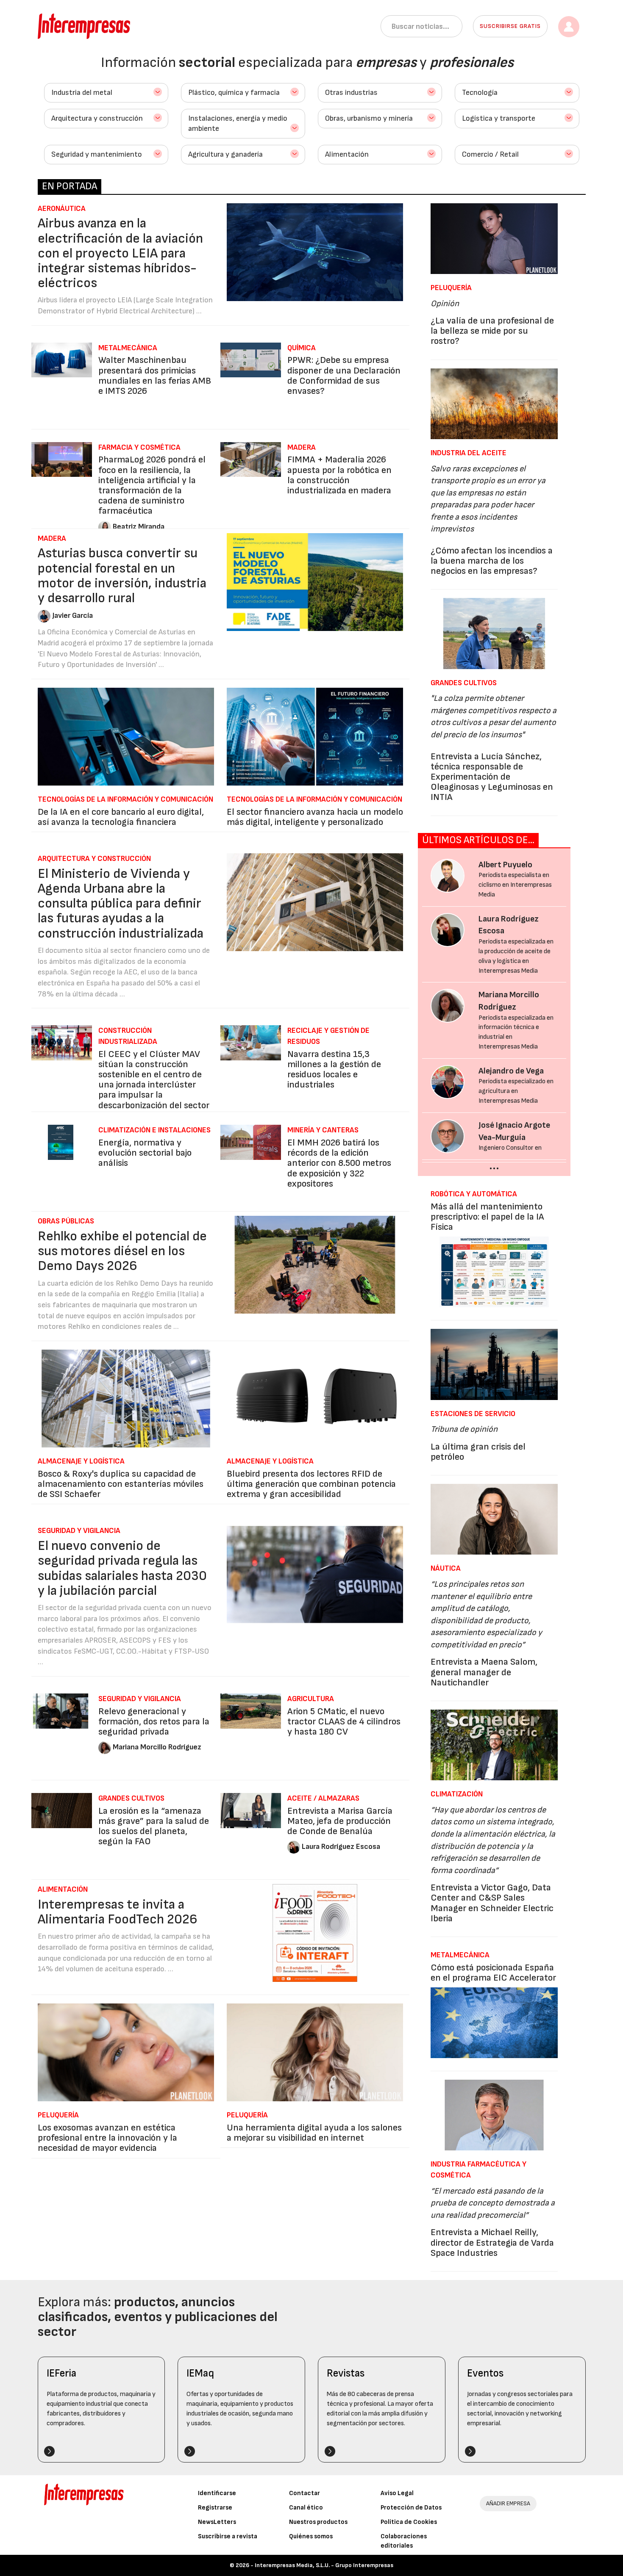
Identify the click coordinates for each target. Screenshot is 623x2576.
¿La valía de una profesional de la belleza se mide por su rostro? (492, 331)
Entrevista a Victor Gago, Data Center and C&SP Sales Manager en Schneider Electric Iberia (492, 1903)
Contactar (305, 2493)
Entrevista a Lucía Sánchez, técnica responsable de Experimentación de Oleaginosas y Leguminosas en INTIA (492, 777)
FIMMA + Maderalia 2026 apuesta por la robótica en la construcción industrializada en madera (339, 475)
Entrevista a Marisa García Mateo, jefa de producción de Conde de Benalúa (340, 1821)
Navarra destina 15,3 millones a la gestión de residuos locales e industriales (334, 1070)
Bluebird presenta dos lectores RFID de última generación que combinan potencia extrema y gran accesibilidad (311, 1484)
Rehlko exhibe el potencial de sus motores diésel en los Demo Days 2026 (122, 1251)
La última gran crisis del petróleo (478, 1452)
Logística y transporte (499, 118)
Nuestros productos (318, 2522)
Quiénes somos (311, 2536)
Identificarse (217, 2493)
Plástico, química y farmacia (234, 93)
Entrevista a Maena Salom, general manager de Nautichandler (484, 1672)
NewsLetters (217, 2522)
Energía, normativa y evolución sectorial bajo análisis (145, 1153)
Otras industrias (351, 93)
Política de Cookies (409, 2522)
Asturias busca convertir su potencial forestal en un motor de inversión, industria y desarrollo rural (122, 576)
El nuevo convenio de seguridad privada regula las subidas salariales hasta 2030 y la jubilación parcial (122, 1568)
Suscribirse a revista (228, 2536)
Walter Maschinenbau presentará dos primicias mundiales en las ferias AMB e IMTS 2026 (155, 376)
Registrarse (215, 2508)
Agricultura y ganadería (225, 154)
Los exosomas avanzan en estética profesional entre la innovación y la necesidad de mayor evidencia (107, 2138)
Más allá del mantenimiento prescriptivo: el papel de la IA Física (487, 1217)
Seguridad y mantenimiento (97, 154)
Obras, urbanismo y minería (369, 118)
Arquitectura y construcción (97, 118)
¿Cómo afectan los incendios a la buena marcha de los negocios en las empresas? (492, 561)
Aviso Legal (397, 2493)
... (494, 1165)
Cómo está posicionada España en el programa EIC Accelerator (493, 1973)
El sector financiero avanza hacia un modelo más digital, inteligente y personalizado (315, 817)
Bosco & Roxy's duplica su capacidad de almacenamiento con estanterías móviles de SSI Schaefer (121, 1484)
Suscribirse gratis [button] (510, 26)
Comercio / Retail (490, 154)
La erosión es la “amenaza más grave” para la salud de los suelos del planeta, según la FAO (154, 1826)
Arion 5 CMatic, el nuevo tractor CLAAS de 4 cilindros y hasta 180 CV (344, 1722)
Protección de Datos (411, 2508)
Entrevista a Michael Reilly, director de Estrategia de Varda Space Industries (492, 2243)
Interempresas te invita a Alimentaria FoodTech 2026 (118, 1912)
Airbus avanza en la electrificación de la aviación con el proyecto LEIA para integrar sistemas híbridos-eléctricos (120, 253)
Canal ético (306, 2508)
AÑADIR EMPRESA (508, 2503)
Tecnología (480, 93)
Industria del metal (82, 93)
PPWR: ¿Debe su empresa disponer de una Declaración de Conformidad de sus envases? (344, 376)
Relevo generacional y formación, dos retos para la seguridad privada (154, 1722)
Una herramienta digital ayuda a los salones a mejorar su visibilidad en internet (314, 2133)
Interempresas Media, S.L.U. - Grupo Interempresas (324, 2565)
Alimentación (347, 154)
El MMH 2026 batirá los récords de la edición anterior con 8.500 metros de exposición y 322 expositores (339, 1163)
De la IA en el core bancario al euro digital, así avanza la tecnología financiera (121, 817)
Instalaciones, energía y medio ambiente (238, 123)
